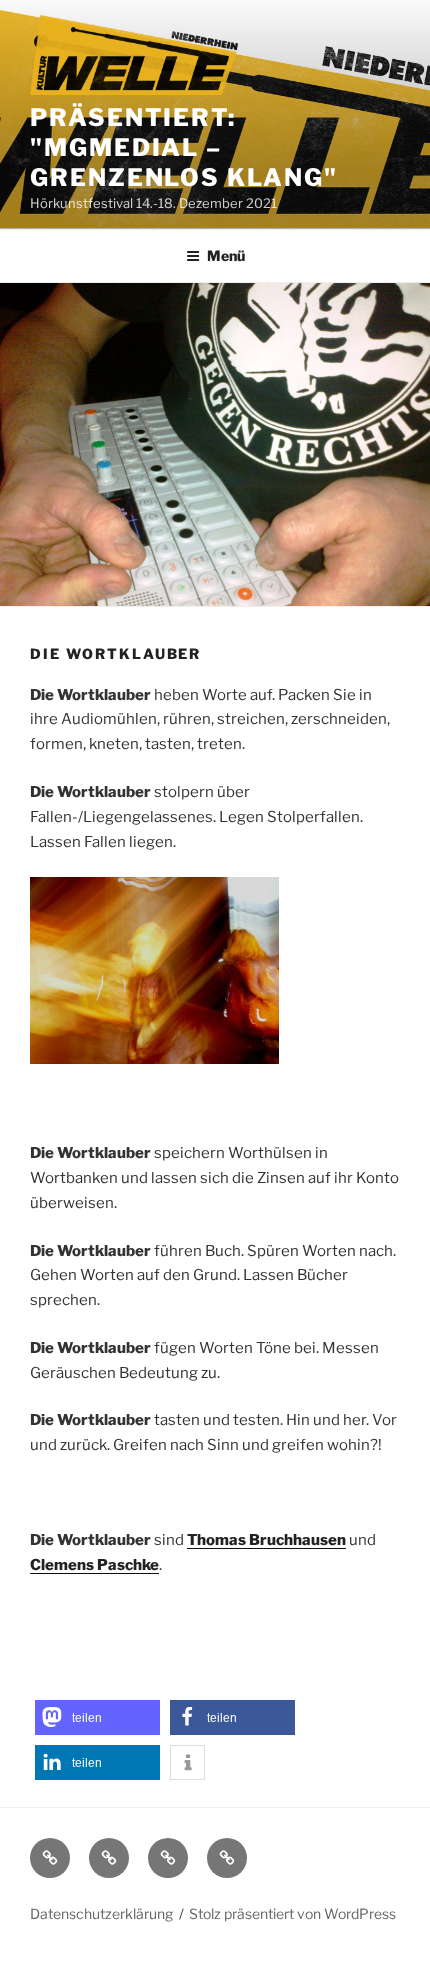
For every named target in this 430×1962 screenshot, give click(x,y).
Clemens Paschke (94, 1565)
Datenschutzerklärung (101, 1913)
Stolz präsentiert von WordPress (292, 1913)
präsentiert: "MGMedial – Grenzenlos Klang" (184, 147)
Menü (226, 255)
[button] (97, 1717)
